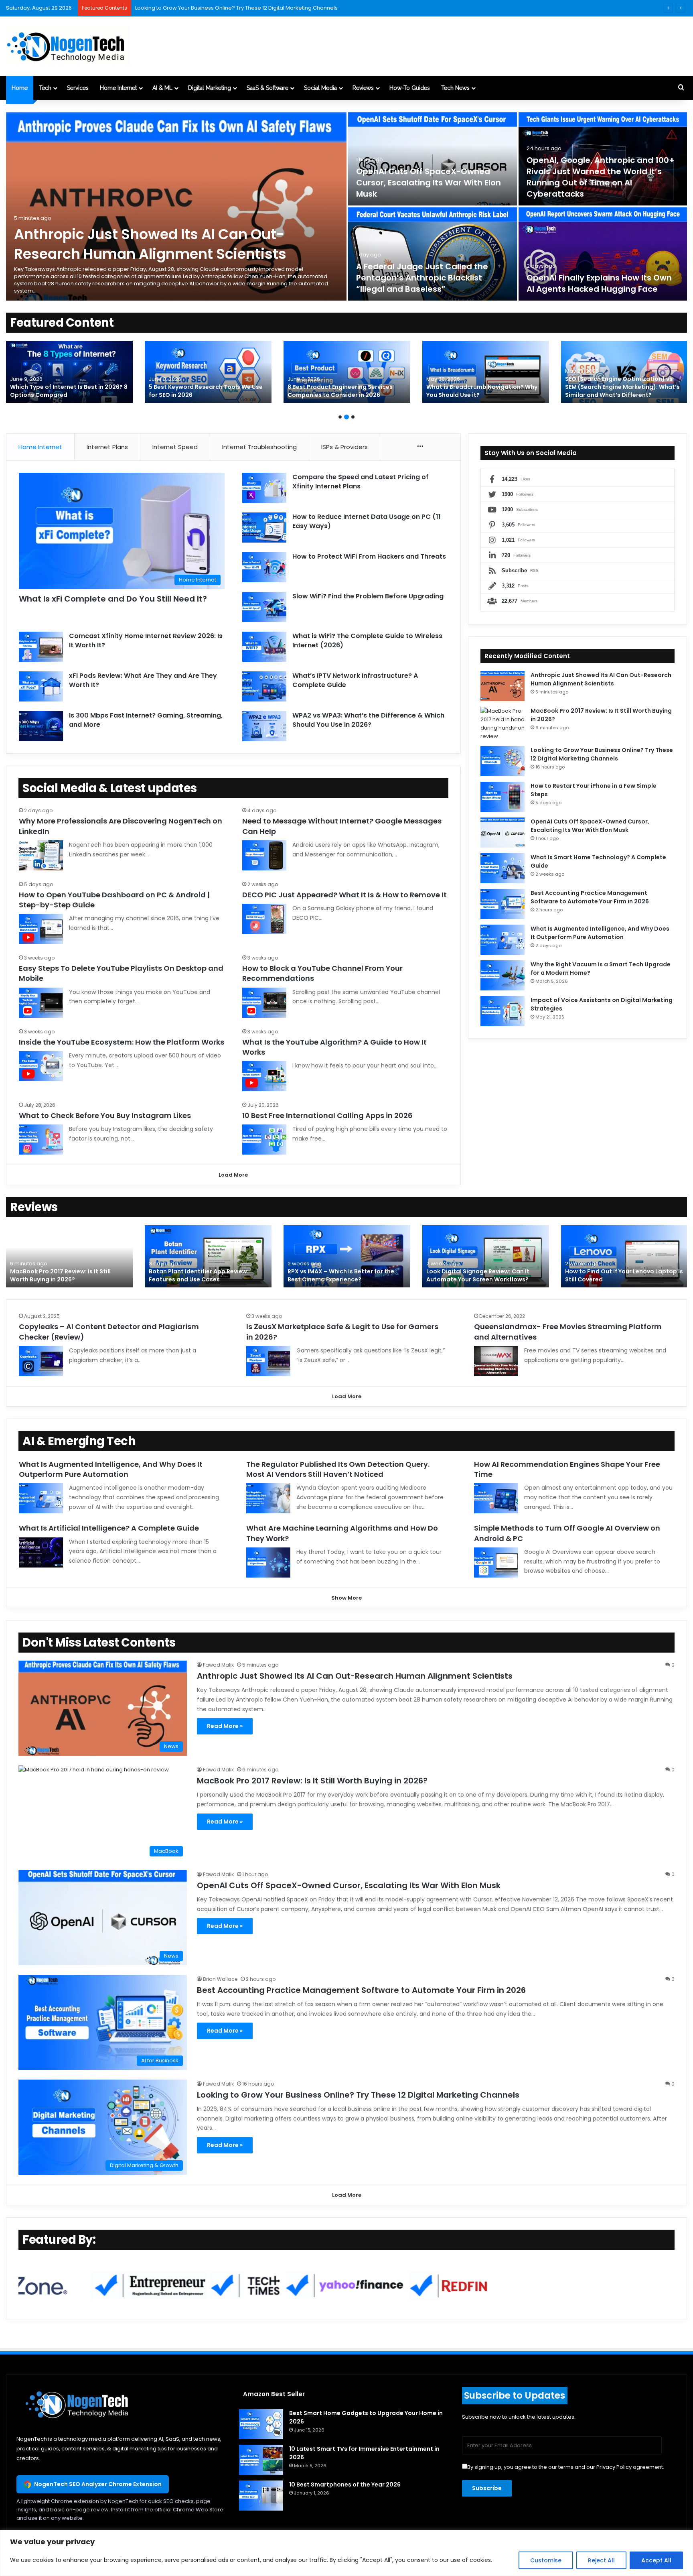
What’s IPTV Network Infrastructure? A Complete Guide (355, 680)
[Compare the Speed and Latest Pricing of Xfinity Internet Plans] (264, 488)
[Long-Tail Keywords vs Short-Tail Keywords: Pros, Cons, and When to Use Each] (624, 372)
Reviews (363, 88)
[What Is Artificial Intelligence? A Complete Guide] (41, 1552)
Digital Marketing (210, 88)
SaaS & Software (267, 88)
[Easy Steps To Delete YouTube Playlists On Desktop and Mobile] (41, 1003)
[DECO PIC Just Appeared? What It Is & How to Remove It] (264, 919)
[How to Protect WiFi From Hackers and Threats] (264, 567)
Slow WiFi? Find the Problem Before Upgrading (368, 596)
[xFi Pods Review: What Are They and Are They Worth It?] (41, 686)
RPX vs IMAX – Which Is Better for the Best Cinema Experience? (341, 1275)
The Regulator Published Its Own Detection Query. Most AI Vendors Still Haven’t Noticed (338, 1469)
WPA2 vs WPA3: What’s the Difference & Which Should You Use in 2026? (368, 720)
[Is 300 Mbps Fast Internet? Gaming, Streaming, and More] (41, 726)
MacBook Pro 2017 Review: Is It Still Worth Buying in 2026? (60, 1275)
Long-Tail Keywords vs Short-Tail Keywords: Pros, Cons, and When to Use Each (623, 387)
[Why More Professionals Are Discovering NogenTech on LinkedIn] (41, 855)
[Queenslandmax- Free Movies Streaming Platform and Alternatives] (496, 1361)
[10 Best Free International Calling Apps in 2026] (264, 1140)
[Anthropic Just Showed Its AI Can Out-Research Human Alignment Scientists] (176, 206)
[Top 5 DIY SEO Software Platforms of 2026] (69, 372)
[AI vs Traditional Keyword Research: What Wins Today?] (347, 372)
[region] (346, 2553)
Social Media (320, 88)
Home (20, 88)
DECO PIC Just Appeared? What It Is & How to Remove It (344, 895)
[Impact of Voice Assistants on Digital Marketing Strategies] (503, 1011)
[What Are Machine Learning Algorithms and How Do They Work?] (268, 1562)
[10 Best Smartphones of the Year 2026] (261, 2496)
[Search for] (681, 88)
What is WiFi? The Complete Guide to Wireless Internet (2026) (367, 640)
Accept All (656, 2560)
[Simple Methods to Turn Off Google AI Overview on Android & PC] (496, 1562)
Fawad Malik (218, 1665)
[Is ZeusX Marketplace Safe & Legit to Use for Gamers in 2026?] (268, 1361)
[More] (420, 447)
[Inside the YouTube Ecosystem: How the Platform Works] (41, 1066)
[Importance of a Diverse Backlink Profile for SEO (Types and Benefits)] (486, 372)
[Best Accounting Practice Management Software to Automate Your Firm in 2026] (503, 904)
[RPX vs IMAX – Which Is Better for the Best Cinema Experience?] (347, 1256)
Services (78, 88)
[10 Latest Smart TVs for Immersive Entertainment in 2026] (261, 2460)
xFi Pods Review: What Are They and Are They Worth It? (143, 680)
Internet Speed (175, 447)
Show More (346, 1598)
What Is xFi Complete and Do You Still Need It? (113, 599)
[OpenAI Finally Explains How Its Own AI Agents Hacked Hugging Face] (603, 254)
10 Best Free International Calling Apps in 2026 (327, 1115)
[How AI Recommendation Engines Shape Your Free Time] (496, 1498)
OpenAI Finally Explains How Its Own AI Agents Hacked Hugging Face (599, 283)
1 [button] (340, 417)
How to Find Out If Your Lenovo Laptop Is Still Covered (624, 1275)
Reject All (601, 2560)
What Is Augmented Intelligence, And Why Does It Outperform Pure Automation (600, 933)
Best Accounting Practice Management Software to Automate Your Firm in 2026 (590, 897)
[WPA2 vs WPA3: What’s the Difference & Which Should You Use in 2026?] (264, 726)
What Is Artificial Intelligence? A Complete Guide (109, 1528)
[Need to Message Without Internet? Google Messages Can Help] (264, 855)
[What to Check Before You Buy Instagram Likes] (41, 1140)
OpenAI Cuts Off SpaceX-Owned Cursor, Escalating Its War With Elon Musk (429, 183)
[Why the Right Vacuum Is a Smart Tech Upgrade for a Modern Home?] (503, 975)
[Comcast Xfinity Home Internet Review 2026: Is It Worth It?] (41, 647)
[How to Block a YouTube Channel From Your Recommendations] (264, 1003)
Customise (546, 2560)
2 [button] (346, 417)
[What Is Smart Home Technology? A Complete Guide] (503, 868)
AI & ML (162, 88)
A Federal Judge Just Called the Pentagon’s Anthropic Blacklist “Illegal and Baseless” (422, 278)
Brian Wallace (220, 1979)
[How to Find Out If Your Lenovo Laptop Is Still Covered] (624, 1256)
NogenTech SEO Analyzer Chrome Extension (98, 2484)
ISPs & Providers (344, 447)
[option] (346, 206)
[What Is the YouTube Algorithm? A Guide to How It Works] (264, 1076)
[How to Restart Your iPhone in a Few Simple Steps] (503, 797)
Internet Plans (107, 447)
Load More (233, 1175)
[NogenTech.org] (68, 46)
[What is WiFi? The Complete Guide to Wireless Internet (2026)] (264, 647)
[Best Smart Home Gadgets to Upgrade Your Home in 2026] (261, 2424)
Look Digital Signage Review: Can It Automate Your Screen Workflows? (478, 1275)
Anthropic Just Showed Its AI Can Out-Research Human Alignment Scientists (150, 244)
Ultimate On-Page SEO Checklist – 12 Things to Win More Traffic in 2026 (203, 391)
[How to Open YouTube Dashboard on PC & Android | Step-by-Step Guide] (41, 929)
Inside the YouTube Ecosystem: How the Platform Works (122, 1042)
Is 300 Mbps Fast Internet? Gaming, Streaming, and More (146, 720)
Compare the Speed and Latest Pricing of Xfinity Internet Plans (361, 481)
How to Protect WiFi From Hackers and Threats (369, 556)
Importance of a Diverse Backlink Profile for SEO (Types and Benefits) (485, 391)
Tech (45, 88)
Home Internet (118, 88)
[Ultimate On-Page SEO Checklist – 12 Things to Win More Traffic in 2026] (208, 372)
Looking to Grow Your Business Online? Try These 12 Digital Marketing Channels (602, 754)
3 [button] (353, 417)
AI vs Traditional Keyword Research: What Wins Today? (340, 391)
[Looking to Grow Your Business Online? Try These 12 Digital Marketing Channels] (503, 761)
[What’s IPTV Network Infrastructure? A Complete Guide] (264, 686)
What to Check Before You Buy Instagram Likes (105, 1115)
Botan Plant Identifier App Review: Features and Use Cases (199, 1275)
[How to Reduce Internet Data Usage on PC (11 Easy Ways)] (264, 528)
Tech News (455, 88)
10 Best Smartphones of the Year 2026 (345, 2485)
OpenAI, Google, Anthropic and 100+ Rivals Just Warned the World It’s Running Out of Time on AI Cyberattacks (601, 177)
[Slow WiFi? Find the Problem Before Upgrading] (264, 607)
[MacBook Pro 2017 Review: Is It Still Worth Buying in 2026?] (503, 724)
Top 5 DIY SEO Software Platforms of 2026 (63, 391)
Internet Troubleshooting (259, 447)
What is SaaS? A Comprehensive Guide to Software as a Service (219, 8)
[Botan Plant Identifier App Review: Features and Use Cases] (208, 1256)
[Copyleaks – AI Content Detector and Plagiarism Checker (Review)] (41, 1361)
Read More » (225, 1726)
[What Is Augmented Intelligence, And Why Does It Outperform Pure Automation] (503, 940)
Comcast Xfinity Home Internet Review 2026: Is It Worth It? (146, 640)
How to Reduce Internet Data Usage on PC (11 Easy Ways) (367, 521)
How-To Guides (410, 88)
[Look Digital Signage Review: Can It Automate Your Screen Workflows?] (486, 1256)
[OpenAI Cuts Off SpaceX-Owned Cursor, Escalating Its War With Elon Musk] (433, 159)
